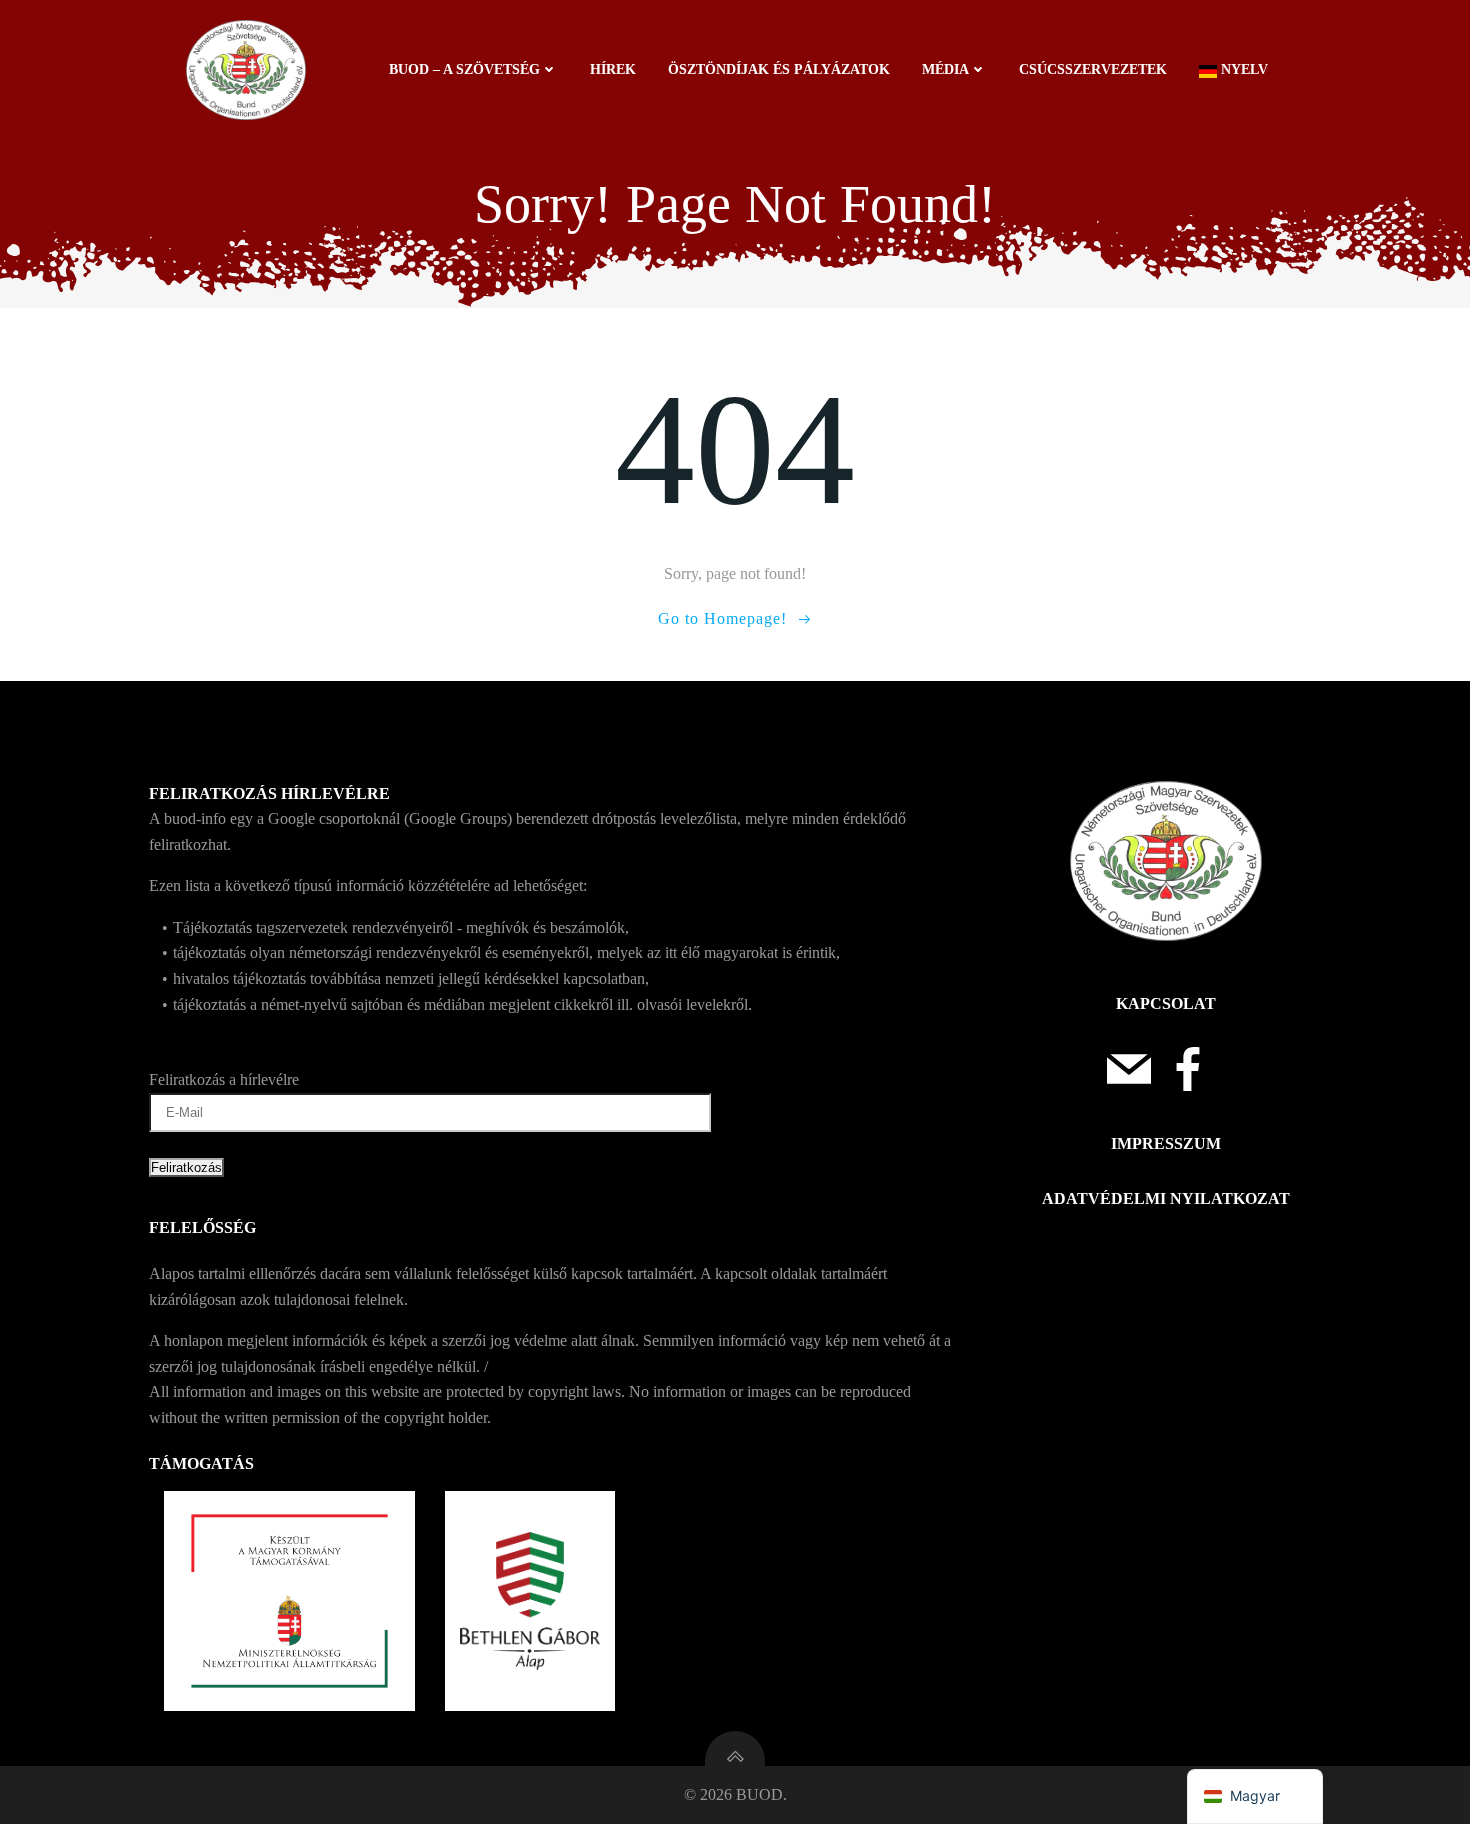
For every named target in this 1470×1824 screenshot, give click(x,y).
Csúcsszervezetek (1093, 69)
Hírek (613, 69)
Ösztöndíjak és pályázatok (779, 69)
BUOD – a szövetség (464, 69)
